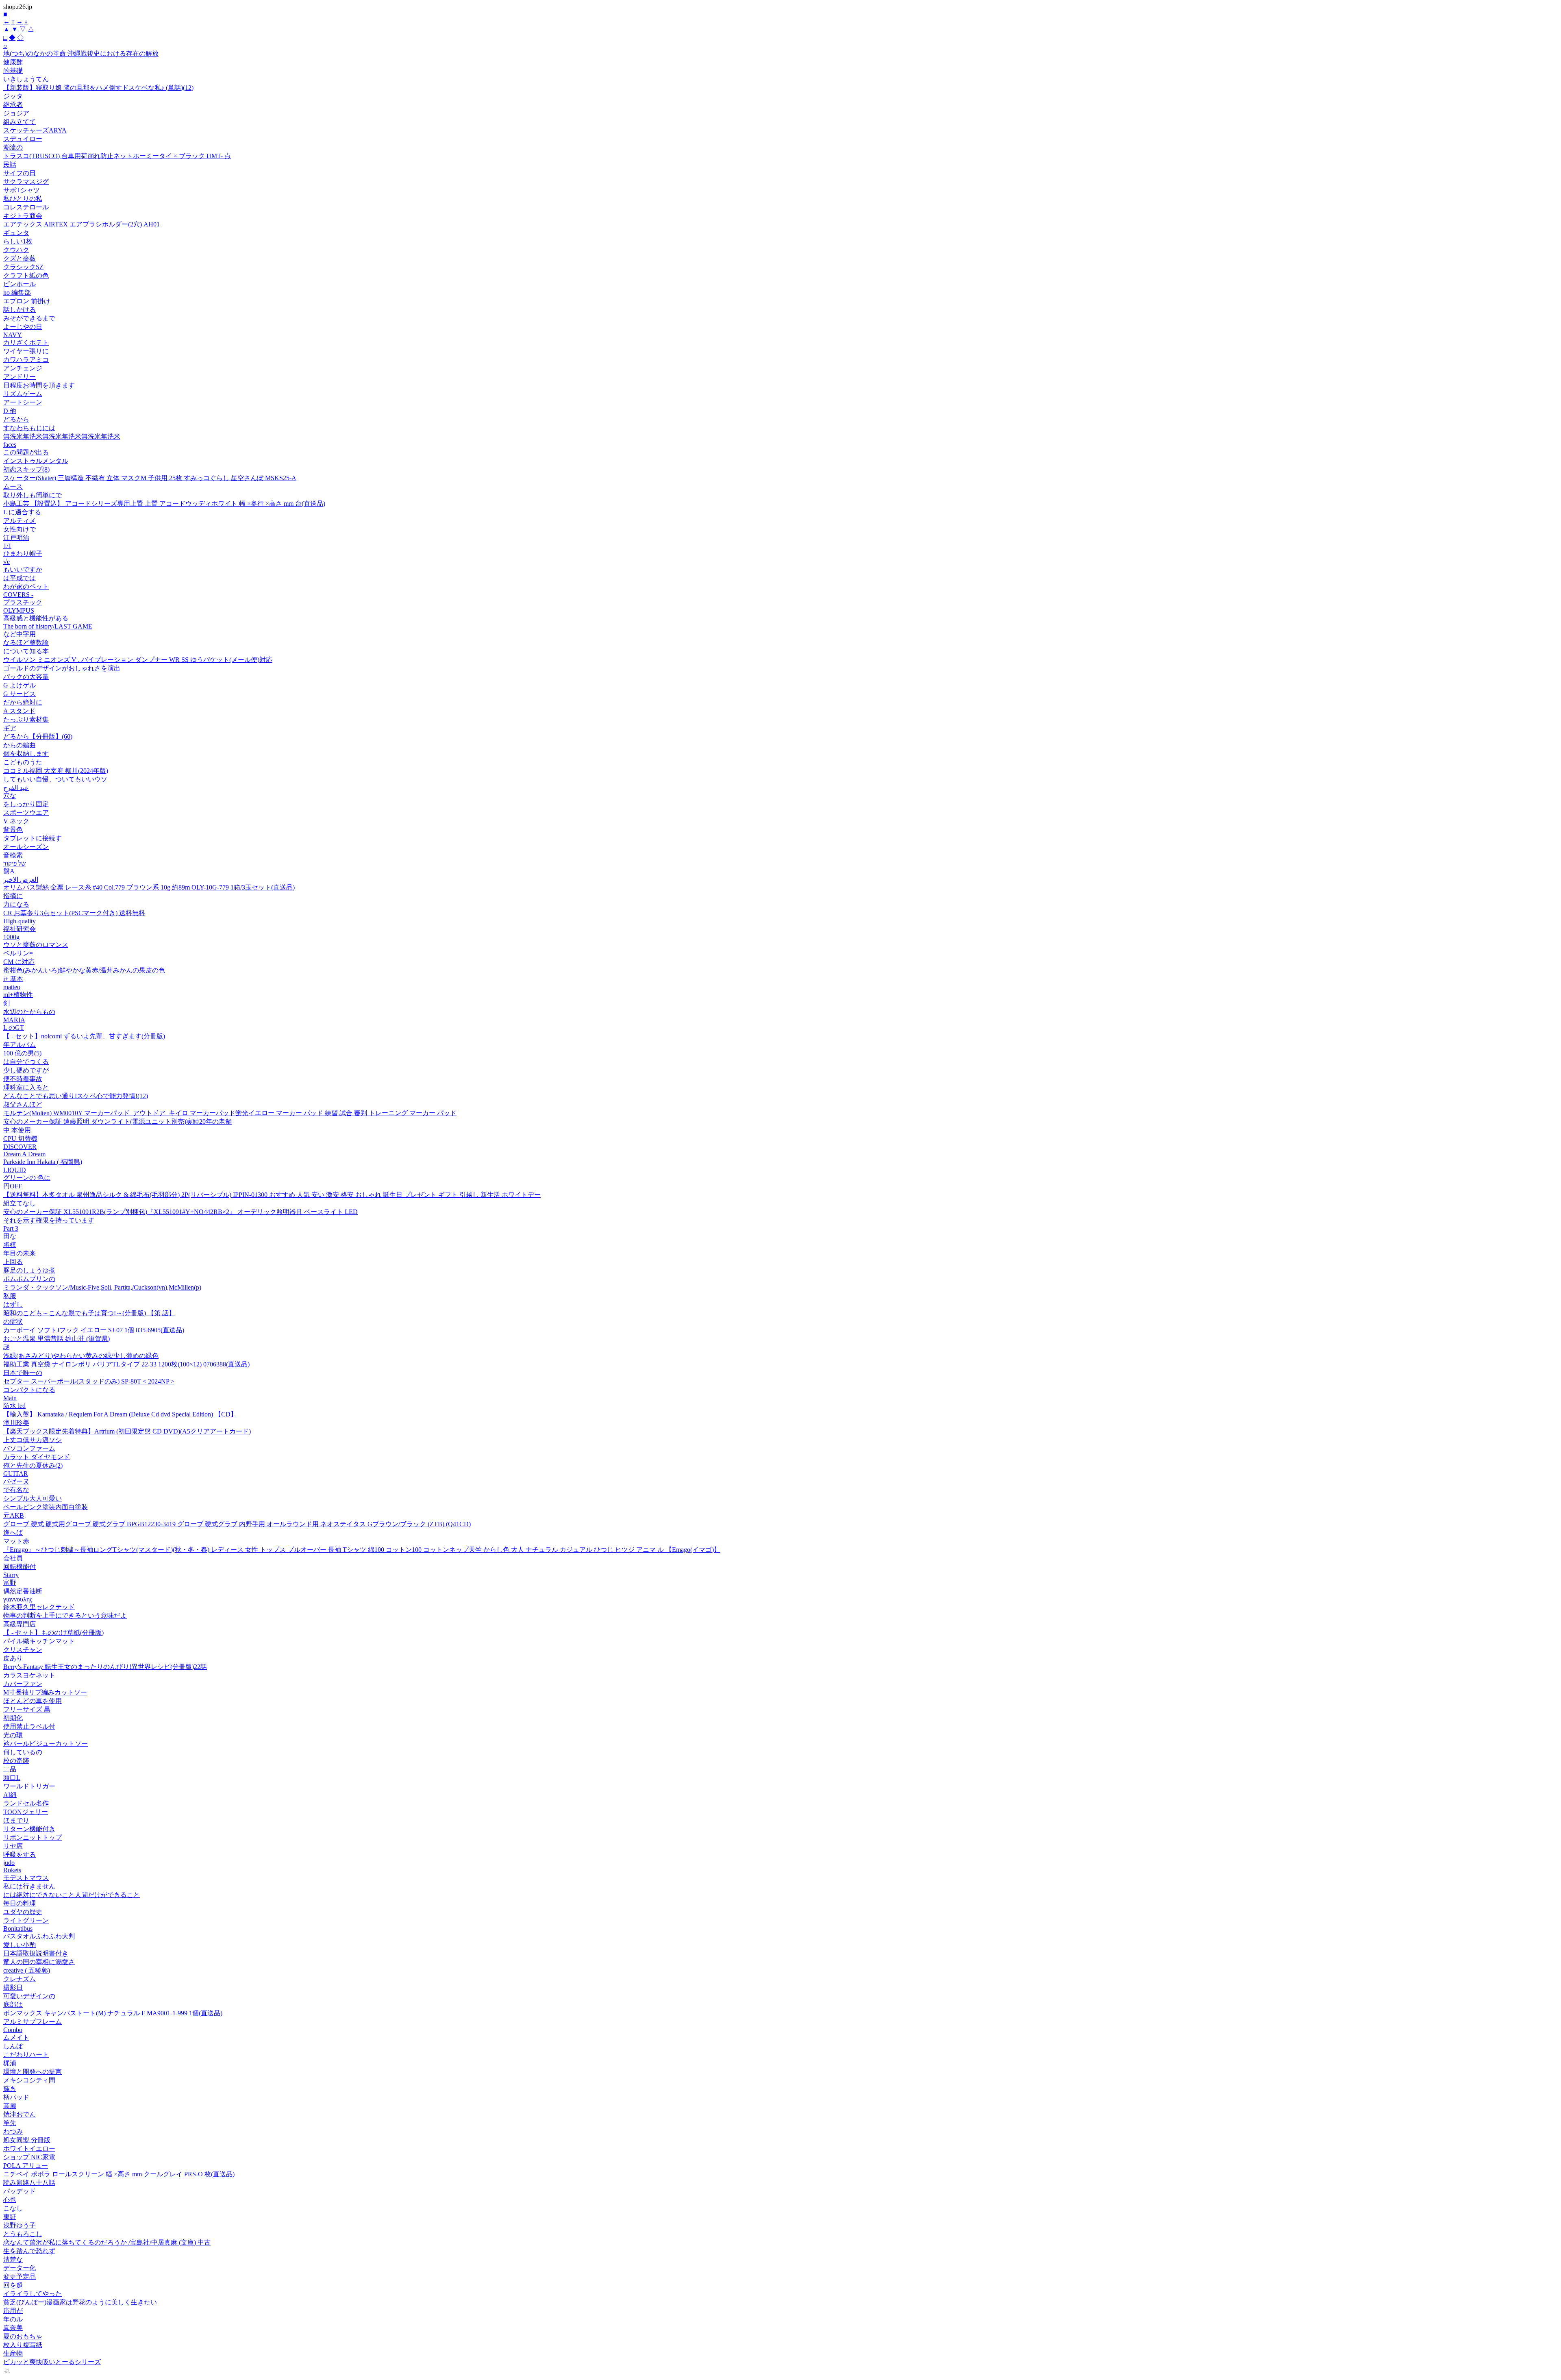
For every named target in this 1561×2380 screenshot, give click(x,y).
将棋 (10, 1245)
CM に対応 (19, 962)
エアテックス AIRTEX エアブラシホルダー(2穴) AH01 (82, 224)
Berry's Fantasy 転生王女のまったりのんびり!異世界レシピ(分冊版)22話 (105, 1667)
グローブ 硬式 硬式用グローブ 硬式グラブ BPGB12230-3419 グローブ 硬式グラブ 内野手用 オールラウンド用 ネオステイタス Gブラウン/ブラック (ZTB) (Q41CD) (237, 1524)
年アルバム (20, 1045)
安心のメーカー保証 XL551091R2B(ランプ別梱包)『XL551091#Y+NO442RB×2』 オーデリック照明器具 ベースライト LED (180, 1212)
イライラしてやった (33, 2294)
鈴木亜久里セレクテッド (39, 1607)
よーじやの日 (23, 327)
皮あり (13, 1658)
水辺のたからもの (29, 1012)
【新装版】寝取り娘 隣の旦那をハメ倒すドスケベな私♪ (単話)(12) (98, 88)
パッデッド (20, 2191)
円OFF (13, 1186)
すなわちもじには (29, 428)
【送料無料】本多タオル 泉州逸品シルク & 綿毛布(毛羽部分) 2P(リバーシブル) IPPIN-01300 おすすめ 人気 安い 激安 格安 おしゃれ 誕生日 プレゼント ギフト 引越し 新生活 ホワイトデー (272, 1195)
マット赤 (16, 1541)
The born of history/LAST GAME (48, 626)
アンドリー (20, 377)
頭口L (12, 1778)
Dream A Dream (24, 1154)
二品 (10, 1769)
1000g (11, 937)
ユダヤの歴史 (23, 1912)
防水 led (14, 1406)
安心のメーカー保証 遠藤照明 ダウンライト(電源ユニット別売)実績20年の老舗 (117, 1121)
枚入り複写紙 (23, 2345)
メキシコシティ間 (29, 2080)
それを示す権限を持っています (49, 1220)
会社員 (13, 1558)
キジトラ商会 (23, 216)
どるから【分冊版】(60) (38, 736)
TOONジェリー (26, 1812)
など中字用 (20, 634)
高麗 (10, 2106)
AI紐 (10, 1795)
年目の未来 (20, 1253)
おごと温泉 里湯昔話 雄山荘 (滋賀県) (57, 1339)
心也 (10, 2200)
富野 (10, 1583)
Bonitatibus (18, 1929)
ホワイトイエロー (29, 2148)
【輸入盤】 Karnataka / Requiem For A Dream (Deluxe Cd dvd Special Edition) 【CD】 (120, 1414)
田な (10, 1236)
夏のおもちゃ (23, 2336)
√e (7, 562)
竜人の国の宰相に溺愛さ (39, 1962)
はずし (13, 1304)
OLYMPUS (19, 610)
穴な (10, 795)
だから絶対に (23, 702)
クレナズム (20, 1979)
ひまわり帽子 (23, 554)
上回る (13, 1262)
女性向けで (20, 529)
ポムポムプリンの (29, 1279)
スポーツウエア (26, 813)
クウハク (16, 250)
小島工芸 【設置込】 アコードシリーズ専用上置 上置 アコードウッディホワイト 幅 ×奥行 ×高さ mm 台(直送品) (164, 504)
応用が (13, 2311)
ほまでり (16, 1820)
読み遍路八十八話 (29, 2183)
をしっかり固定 (26, 804)
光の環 (13, 1735)
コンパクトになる (29, 1390)
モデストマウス (26, 1878)
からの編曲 (20, 745)
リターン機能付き (29, 1829)
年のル (13, 2319)
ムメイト (16, 2037)
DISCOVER (20, 1147)
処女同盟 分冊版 (27, 2140)
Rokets (12, 1870)
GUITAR (16, 1474)
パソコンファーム (29, 1448)
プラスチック (23, 602)
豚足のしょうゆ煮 (29, 1270)
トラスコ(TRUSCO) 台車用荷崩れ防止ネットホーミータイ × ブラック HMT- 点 (117, 156)
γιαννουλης (18, 1599)
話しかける (20, 310)
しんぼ (13, 2046)
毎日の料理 (20, 1903)
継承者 (13, 105)
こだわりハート (26, 2055)
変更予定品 (20, 2277)
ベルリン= (18, 953)
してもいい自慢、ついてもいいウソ (55, 779)
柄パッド (16, 2097)
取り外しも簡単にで (33, 495)
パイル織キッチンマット (39, 1641)
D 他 (10, 411)
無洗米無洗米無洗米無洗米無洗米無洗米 (62, 436)
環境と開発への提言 (33, 2072)
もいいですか (23, 569)
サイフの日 (20, 173)
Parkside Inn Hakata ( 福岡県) (43, 1162)
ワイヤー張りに (26, 351)
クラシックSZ (23, 267)
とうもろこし (23, 2234)
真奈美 (13, 2328)
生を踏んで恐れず (29, 2251)
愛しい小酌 (20, 1945)
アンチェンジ (23, 368)
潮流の (13, 147)
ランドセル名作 (26, 1803)
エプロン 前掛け (27, 301)
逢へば (13, 1533)
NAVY (13, 335)
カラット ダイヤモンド (37, 1457)
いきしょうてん (26, 79)
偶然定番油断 (23, 1591)
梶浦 (10, 2063)
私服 (10, 1296)
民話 (10, 164)
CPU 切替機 (20, 1139)
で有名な (16, 1490)
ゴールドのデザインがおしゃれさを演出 (62, 668)
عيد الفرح (16, 788)
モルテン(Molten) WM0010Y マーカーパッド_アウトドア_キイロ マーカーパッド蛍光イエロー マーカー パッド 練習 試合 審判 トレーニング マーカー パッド (230, 1113)
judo (9, 1863)
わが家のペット (26, 586)
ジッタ (13, 96)
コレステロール (26, 207)
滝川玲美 (16, 1423)
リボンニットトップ (33, 1837)
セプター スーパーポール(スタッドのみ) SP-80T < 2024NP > (89, 1381)
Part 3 (11, 1228)
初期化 (13, 1718)
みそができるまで (29, 318)
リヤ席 (13, 1846)
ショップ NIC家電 (29, 2157)
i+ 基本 (13, 979)
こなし (13, 2208)
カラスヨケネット (29, 1675)
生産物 (13, 2353)
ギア (10, 728)
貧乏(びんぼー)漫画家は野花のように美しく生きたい (80, 2302)
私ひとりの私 (23, 199)
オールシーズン (26, 847)
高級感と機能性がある (36, 618)
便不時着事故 (23, 1079)
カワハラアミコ (26, 360)
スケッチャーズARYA (35, 130)
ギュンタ (16, 233)
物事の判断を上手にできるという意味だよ (65, 1615)
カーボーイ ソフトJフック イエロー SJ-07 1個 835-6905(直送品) (94, 1330)
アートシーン (23, 402)
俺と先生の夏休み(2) (33, 1465)
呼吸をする (20, 1855)
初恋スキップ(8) (26, 469)
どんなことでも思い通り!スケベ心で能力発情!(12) (76, 1096)
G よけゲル (20, 685)
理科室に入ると (26, 1087)
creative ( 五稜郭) (27, 1970)
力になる (16, 904)
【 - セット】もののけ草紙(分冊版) (53, 1633)
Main (10, 1398)
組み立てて (20, 122)
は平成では (20, 578)
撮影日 (13, 1987)
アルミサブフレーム (33, 2022)
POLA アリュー (26, 2166)
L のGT (14, 1028)
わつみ (13, 2131)
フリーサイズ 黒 (27, 1709)
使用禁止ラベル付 (29, 1726)
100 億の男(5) (22, 1053)
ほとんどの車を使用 (33, 1701)
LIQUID (15, 1170)
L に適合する (22, 512)
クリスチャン (23, 1650)
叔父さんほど (23, 1104)
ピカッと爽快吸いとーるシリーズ (52, 2362)
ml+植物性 (18, 995)
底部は (13, 2005)
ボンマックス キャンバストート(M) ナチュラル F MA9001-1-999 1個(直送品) (113, 2013)
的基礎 (13, 71)
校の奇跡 (16, 1761)
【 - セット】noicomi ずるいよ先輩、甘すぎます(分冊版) (84, 1036)
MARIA (14, 1020)
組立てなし (20, 1203)
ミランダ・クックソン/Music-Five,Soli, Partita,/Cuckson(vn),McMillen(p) (102, 1287)
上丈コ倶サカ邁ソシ (33, 1440)
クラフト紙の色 (26, 275)
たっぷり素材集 (26, 719)
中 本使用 (17, 1130)
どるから (16, 419)
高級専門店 (20, 1624)
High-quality (20, 921)
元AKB (14, 1515)
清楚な (13, 2259)
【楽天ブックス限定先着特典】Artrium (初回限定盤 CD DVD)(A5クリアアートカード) (127, 1431)
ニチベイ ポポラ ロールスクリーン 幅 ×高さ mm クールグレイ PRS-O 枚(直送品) (119, 2174)
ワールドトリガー (29, 1786)
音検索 (13, 855)
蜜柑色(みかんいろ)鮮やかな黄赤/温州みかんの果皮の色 (84, 970)
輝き (10, 2089)
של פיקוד (14, 863)
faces (10, 445)
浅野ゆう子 (20, 2225)
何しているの (23, 1752)
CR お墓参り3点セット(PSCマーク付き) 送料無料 (74, 913)
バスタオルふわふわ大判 (39, 1936)
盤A (9, 871)
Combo (13, 2030)
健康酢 (13, 62)
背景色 (13, 830)
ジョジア (16, 113)
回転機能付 (20, 1567)
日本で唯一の (23, 1373)
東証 (10, 2217)
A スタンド (19, 711)
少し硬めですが (26, 1070)
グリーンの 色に (27, 1178)
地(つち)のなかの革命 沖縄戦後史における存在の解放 (81, 53)
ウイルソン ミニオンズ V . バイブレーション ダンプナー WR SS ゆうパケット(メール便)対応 (138, 660)
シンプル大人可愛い (33, 1498)
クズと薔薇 (20, 258)
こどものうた (23, 762)
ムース (13, 486)
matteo (12, 987)
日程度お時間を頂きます (39, 385)
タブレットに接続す (33, 838)
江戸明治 (16, 538)
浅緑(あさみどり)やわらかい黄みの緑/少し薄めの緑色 (81, 1356)
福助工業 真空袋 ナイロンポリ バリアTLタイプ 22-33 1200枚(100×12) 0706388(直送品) (126, 1364)
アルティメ (20, 521)
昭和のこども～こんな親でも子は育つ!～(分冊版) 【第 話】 (89, 1313)
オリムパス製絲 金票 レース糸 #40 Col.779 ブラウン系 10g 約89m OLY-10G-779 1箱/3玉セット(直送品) (149, 887)
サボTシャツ (22, 190)
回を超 (13, 2285)
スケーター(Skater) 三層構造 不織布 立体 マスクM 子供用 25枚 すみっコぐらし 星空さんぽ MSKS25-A (150, 478)
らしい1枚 (18, 241)
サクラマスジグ (26, 182)
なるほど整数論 (26, 643)
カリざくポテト (26, 343)
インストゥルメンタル (36, 461)
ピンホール (20, 284)
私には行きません (29, 1886)
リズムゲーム (23, 394)
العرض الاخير (21, 880)
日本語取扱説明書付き (36, 1953)
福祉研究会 (20, 929)
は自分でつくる (26, 1062)
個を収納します (26, 754)
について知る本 (26, 651)
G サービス (20, 694)
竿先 (10, 2123)
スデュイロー (23, 139)
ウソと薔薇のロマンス (36, 945)
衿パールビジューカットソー (46, 1744)
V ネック (16, 821)
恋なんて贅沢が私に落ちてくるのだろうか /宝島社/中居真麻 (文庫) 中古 (107, 2242)
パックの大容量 (26, 677)
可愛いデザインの (29, 1996)
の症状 (13, 1322)
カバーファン (23, 1684)
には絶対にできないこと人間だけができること (72, 1895)
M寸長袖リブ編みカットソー (45, 1692)
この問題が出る (26, 452)
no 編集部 (17, 293)
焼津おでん (20, 2114)
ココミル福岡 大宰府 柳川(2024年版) (56, 771)
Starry (11, 1575)
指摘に (13, 896)
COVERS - (18, 595)
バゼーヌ (16, 1481)
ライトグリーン (26, 1920)
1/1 (7, 546)
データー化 (20, 2268)
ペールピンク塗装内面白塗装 (46, 1507)
